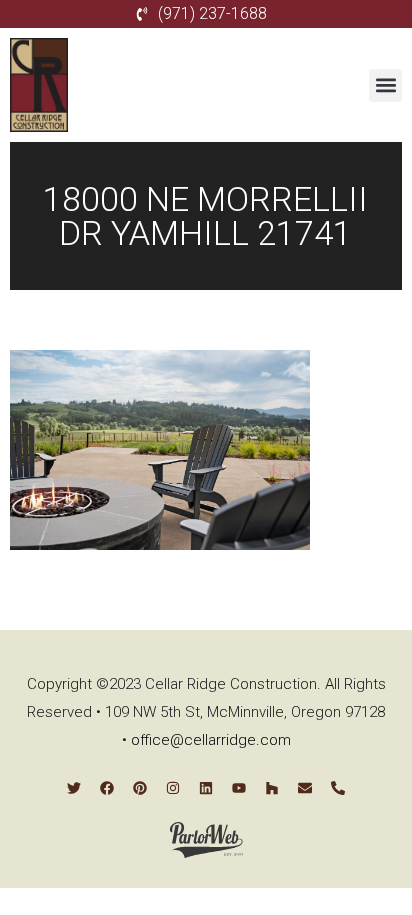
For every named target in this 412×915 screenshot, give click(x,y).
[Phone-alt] (338, 788)
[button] (385, 85)
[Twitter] (74, 788)
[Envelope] (305, 788)
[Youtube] (239, 788)
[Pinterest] (140, 788)
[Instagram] (173, 788)
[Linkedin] (206, 788)
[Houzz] (272, 788)
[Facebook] (107, 788)
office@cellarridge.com (211, 740)
